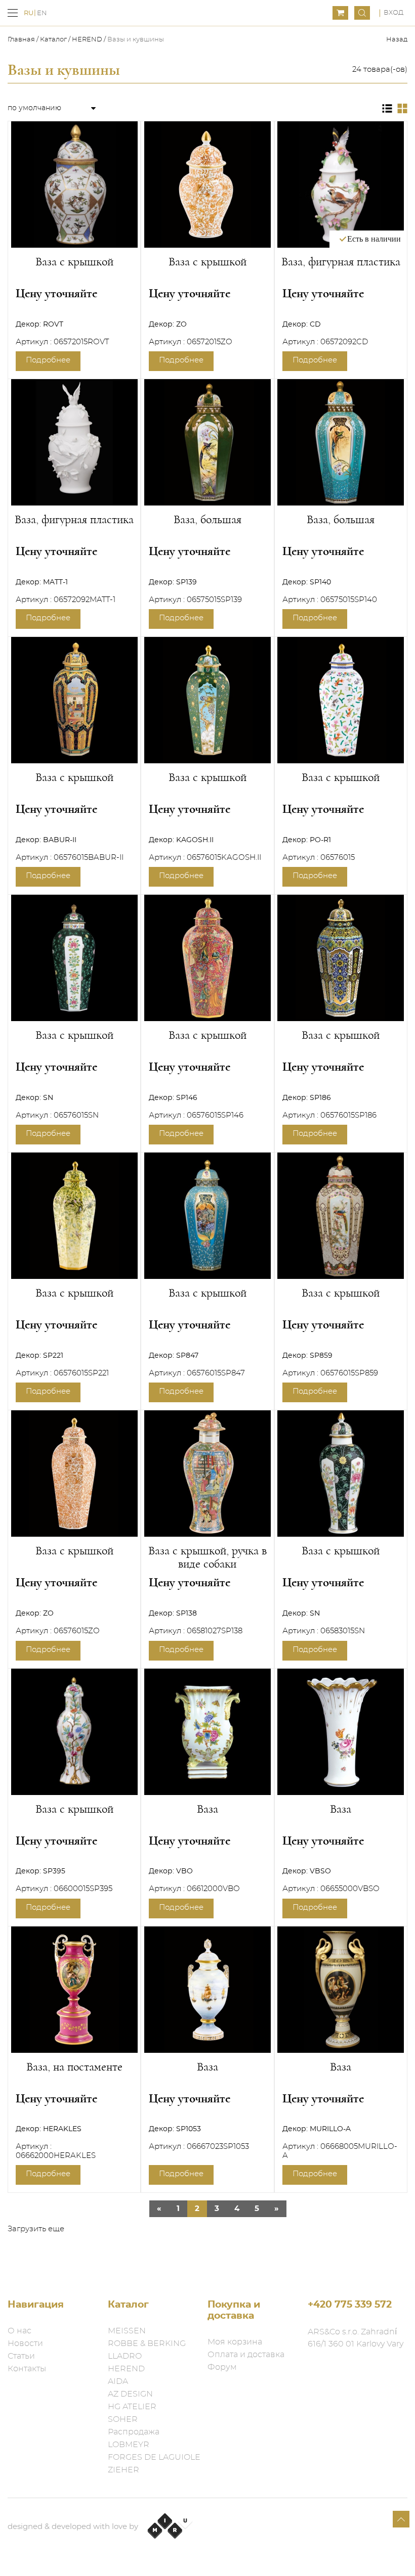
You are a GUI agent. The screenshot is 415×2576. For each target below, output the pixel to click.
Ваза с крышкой (74, 262)
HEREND (87, 40)
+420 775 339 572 (350, 2305)
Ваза (207, 1809)
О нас (19, 2331)
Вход (393, 13)
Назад (397, 40)
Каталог (53, 40)
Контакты (27, 2369)
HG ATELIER (132, 2407)
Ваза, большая (207, 520)
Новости (25, 2343)
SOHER (123, 2419)
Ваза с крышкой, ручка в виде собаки (207, 1557)
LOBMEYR (129, 2445)
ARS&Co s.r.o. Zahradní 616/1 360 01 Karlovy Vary (356, 2338)
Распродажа (134, 2432)
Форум (222, 2367)
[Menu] (13, 13)
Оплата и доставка (246, 2355)
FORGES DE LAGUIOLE (154, 2457)
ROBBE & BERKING (147, 2343)
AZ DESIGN (130, 2394)
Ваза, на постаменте (74, 2067)
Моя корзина (235, 2342)
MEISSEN (127, 2331)
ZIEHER (123, 2470)
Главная (22, 40)
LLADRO (125, 2356)
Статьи (21, 2356)
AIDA (118, 2381)
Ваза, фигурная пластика (341, 262)
